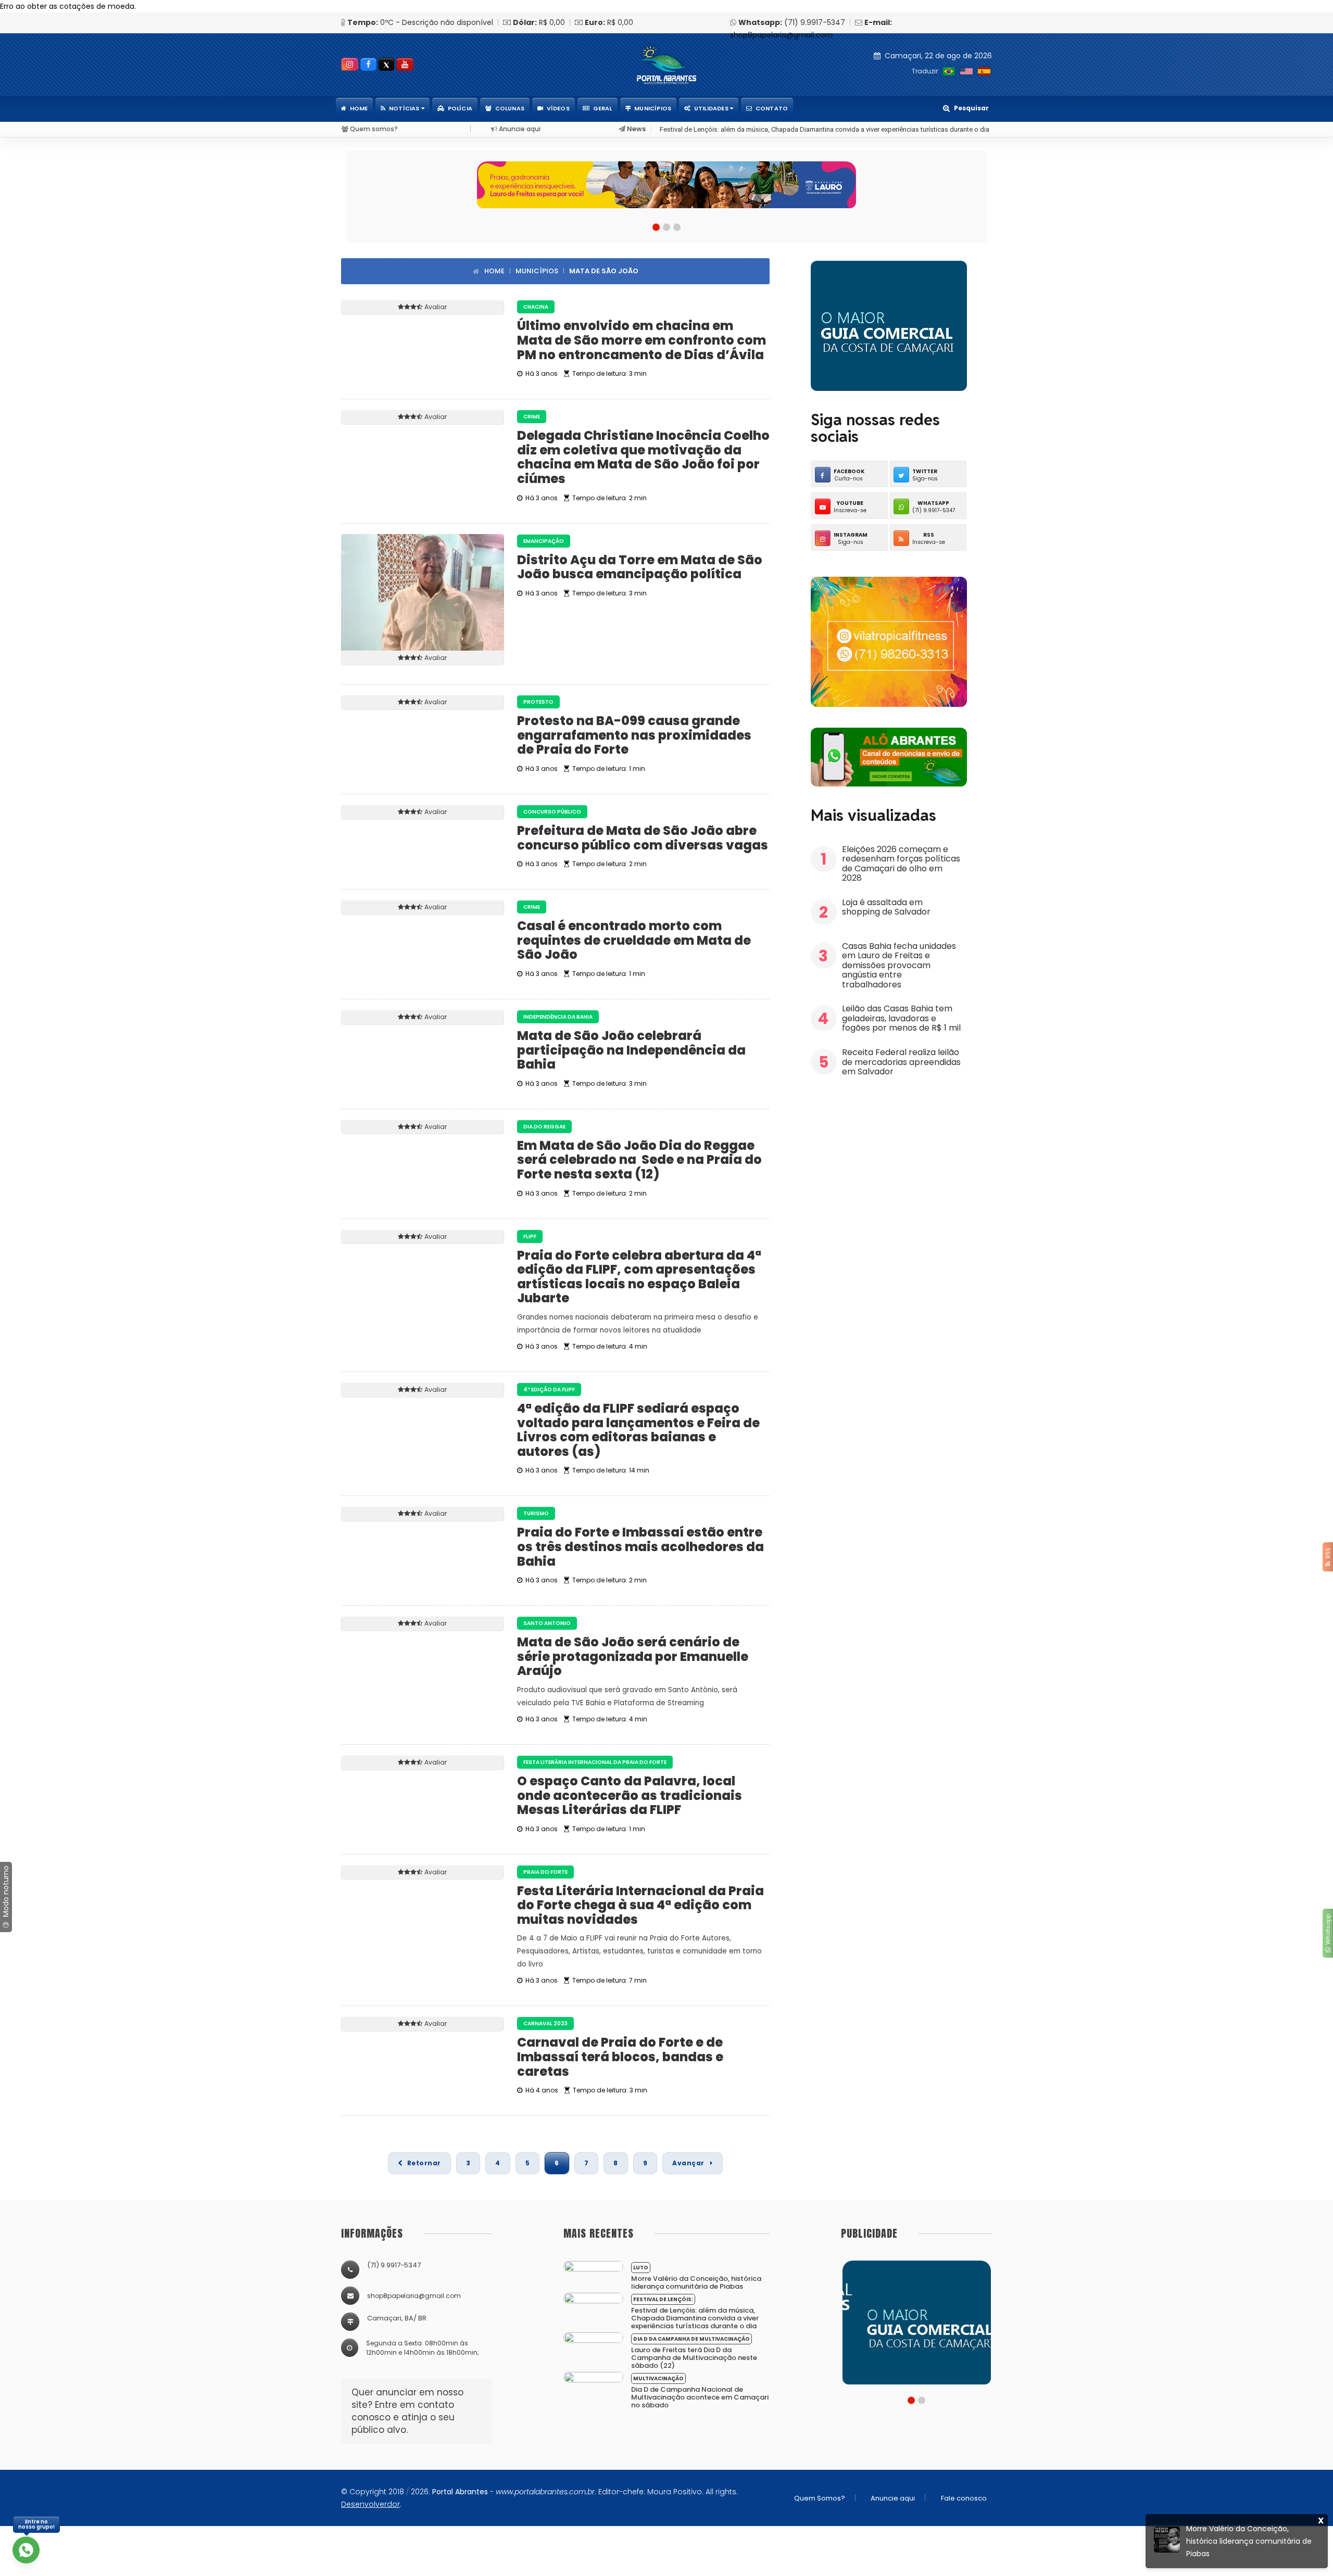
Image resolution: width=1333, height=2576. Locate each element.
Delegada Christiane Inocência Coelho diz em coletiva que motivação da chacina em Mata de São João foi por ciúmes (643, 457)
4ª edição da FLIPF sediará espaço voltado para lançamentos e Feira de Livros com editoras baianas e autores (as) (638, 1430)
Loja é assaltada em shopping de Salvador (887, 907)
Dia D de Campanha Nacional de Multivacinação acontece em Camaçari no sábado (700, 2397)
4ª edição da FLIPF (549, 1389)
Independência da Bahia (558, 1017)
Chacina (536, 307)
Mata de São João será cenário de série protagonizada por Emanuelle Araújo (633, 1656)
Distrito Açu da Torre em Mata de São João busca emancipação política (640, 567)
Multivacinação (658, 2378)
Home (359, 108)
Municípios (653, 108)
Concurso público (552, 812)
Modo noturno (6, 1892)
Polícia (460, 108)
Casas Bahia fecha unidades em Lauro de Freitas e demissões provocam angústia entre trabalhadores (899, 965)
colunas (510, 108)
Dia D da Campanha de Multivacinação (691, 2339)
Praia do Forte (545, 1872)
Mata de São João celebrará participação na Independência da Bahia (631, 1050)
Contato (772, 108)
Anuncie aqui (519, 129)
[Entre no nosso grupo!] (26, 2550)
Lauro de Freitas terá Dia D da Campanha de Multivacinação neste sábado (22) (777, 129)
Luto (641, 2268)
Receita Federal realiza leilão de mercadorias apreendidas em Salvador (901, 1062)
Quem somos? (373, 129)
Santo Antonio (547, 1623)
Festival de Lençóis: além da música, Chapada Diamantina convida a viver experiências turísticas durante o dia (695, 2318)
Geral (603, 108)
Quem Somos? (820, 2498)
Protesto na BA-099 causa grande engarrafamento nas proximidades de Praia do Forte (634, 735)
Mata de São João (604, 271)
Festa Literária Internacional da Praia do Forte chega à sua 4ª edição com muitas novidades (640, 1905)
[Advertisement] (889, 1162)
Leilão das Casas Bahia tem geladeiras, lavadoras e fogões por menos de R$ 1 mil (901, 1018)
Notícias (405, 108)
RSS (1328, 1555)
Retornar (424, 2163)
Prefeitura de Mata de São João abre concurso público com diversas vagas (643, 838)
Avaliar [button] (435, 307)
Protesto (538, 702)
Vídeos (558, 108)
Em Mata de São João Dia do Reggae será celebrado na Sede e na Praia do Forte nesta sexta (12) (639, 1160)
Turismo (536, 1513)
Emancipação (544, 541)
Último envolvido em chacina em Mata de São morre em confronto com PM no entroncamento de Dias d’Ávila (642, 340)
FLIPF (530, 1236)
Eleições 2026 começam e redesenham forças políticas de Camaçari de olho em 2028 (901, 864)
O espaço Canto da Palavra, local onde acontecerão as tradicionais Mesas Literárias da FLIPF (630, 1795)
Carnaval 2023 (545, 2023)
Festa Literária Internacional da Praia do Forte (595, 1762)
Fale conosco (964, 2498)
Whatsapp (1328, 1931)
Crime (532, 417)
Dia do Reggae (544, 1127)
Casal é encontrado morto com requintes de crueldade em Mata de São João (634, 940)
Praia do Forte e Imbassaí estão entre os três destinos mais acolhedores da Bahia (640, 1546)
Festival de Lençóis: (663, 2299)
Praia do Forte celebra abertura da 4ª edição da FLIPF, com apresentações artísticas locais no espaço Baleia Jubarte (639, 1277)
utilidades (712, 108)
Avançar (689, 2163)
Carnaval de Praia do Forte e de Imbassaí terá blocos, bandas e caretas (620, 2057)
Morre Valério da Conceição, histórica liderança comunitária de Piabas (696, 2282)
